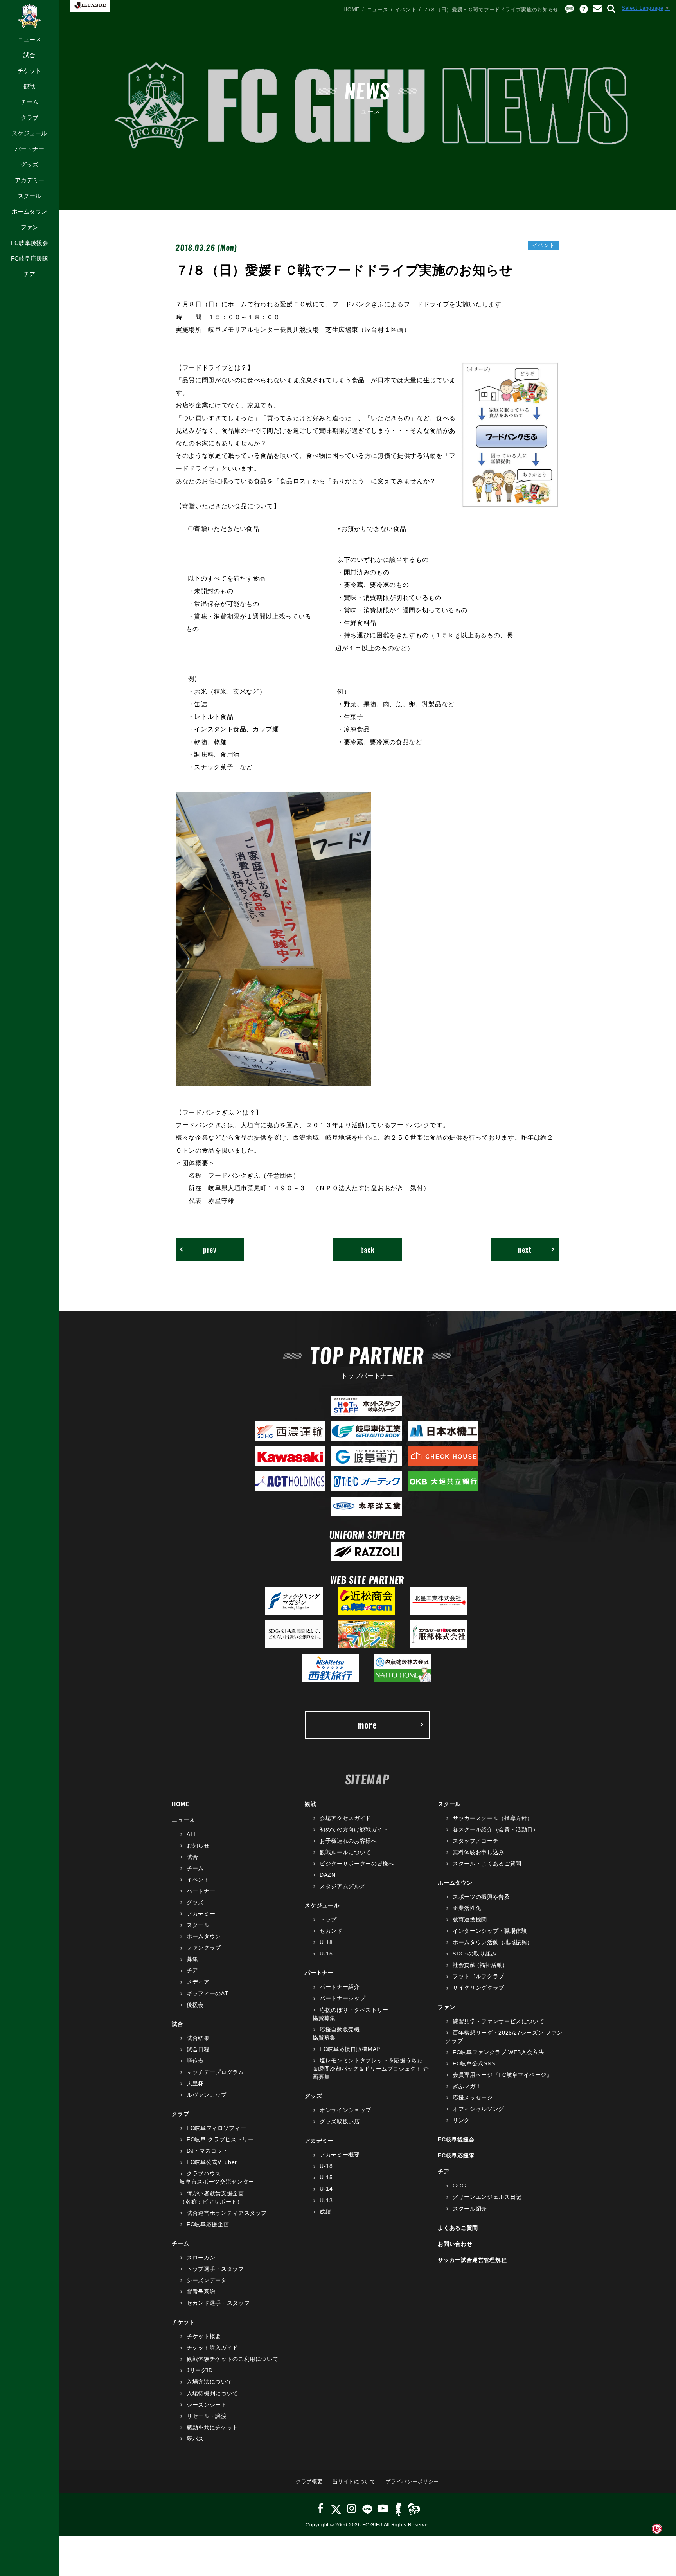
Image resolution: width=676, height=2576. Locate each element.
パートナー (30, 149)
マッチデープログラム (215, 2072)
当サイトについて (354, 2482)
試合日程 (198, 2049)
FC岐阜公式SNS (474, 2063)
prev (210, 1249)
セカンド (331, 1931)
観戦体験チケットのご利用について (232, 2359)
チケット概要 (204, 2336)
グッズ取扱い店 (340, 2121)
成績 (325, 2212)
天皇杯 (195, 2083)
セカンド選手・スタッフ (218, 2303)
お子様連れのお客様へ (348, 1841)
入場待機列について (212, 2393)
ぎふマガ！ (467, 2086)
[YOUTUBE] (383, 2509)
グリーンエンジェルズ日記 (487, 2197)
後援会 (195, 2005)
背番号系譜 (201, 2292)
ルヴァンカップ (207, 2095)
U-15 (326, 1954)
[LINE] (367, 2509)
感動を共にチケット (212, 2427)
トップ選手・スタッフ (215, 2269)
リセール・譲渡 (207, 2416)
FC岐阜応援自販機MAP (350, 2049)
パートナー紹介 (340, 1987)
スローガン (201, 2258)
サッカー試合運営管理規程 (472, 2260)
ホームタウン (29, 211)
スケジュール (29, 133)
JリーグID (200, 2370)
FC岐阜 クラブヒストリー (220, 2139)
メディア (198, 1982)
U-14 (326, 2189)
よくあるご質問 (458, 2228)
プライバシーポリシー (412, 2482)
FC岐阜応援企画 (208, 2224)
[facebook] (321, 2509)
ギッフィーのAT (207, 1993)
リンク (461, 2120)
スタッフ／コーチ (476, 1841)
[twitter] (336, 2509)
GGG (459, 2186)
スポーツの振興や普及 (481, 1897)
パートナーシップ (342, 1998)
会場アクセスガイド (345, 1818)
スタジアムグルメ (342, 1886)
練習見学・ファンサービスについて (498, 2021)
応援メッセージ (473, 2097)
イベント (406, 10)
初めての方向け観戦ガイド (354, 1829)
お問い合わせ (455, 2244)
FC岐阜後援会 (30, 243)
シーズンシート (207, 2405)
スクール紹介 (470, 2209)
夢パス (195, 2439)
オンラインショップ (345, 2110)
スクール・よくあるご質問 (487, 1864)
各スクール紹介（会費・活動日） (495, 1829)
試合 (29, 55)
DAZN (327, 1875)
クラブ (30, 118)
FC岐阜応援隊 (30, 258)
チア (29, 274)
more (367, 1725)
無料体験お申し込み (478, 1852)
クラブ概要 (309, 2482)
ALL (192, 1834)
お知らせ (198, 1846)
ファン (30, 227)
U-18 (326, 1942)
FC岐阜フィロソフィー (216, 2128)
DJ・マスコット (207, 2151)
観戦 (29, 86)
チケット (29, 71)
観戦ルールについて (345, 1852)
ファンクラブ (204, 1948)
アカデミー (30, 180)
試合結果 (198, 2038)
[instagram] (352, 2509)
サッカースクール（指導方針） (493, 1818)
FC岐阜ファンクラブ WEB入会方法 (498, 2052)
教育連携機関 (470, 1919)
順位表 (195, 2061)
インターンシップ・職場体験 (490, 1931)
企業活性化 (467, 1908)
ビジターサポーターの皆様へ (357, 1864)
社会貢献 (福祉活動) (479, 1965)
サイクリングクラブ (478, 1988)
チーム (30, 102)
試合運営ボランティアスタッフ (227, 2213)
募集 (192, 1959)
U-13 (326, 2200)
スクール (29, 196)
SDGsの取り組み (475, 1954)
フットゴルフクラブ (478, 1976)
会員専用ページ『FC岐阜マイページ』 (502, 2075)
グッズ (30, 165)
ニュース (29, 39)
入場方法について (209, 2382)
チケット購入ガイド (212, 2348)
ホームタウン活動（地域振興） (493, 1942)
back (368, 1249)
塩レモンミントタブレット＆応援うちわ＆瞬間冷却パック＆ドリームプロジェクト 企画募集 (371, 2069)
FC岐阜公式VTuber (212, 2162)
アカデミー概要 (340, 2155)
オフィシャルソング (478, 2109)
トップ (328, 1919)
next (525, 1249)
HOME (352, 10)
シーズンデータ (207, 2280)
